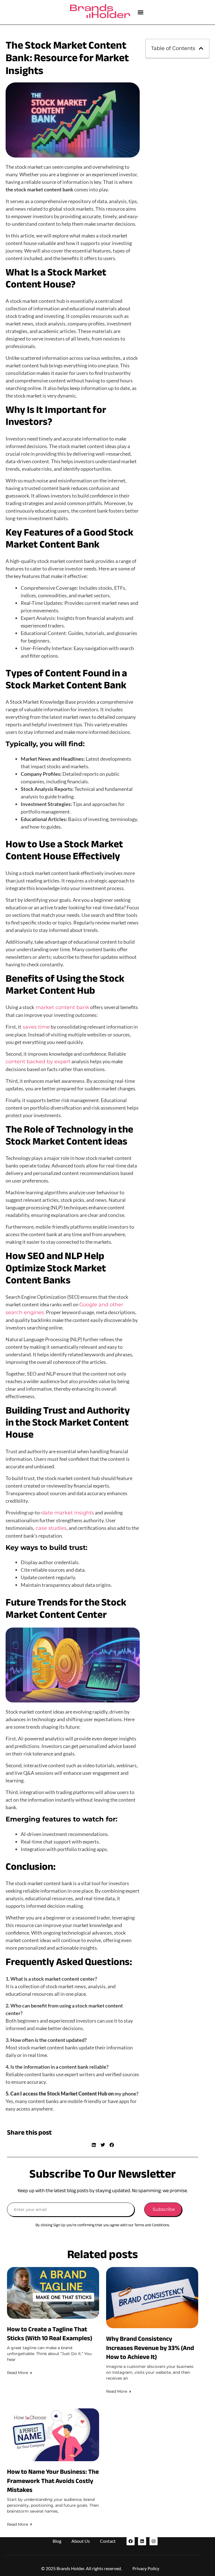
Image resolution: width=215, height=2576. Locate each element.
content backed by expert (38, 1062)
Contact (108, 2541)
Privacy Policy (146, 2568)
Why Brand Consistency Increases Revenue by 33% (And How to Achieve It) (150, 2348)
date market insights (68, 1513)
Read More (17, 2373)
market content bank (62, 1007)
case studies (50, 1528)
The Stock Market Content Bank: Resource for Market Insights (67, 58)
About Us (81, 2541)
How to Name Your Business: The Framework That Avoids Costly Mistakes (53, 2481)
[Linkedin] (142, 2541)
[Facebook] (131, 2541)
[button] (140, 12)
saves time (36, 1027)
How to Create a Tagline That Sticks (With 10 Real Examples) (50, 2334)
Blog (57, 2541)
